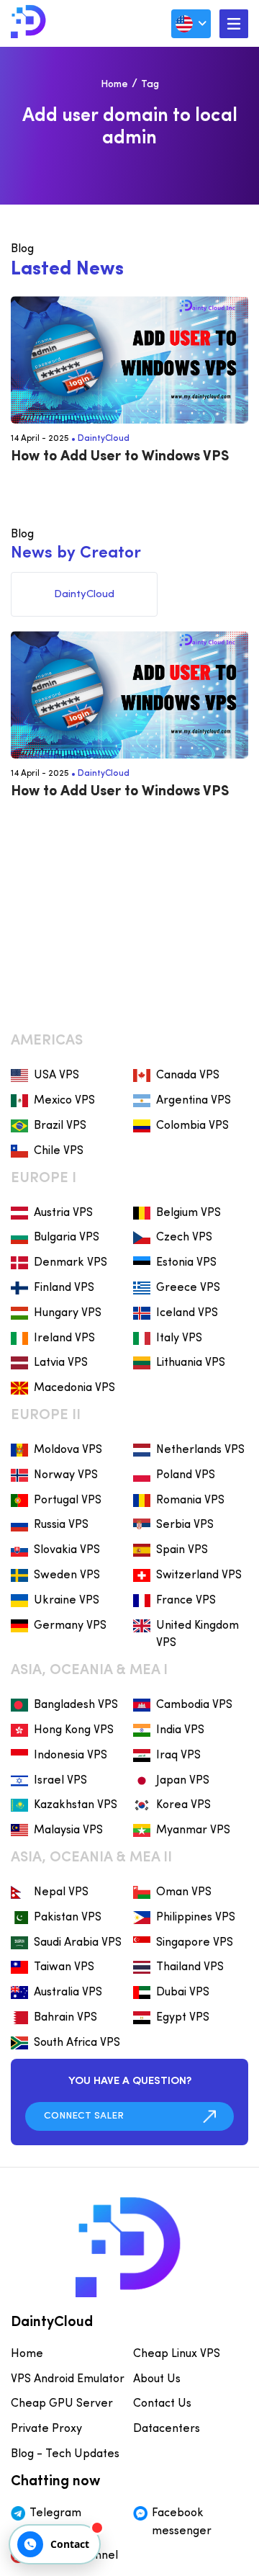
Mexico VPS (64, 1101)
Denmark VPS (71, 1263)
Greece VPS (188, 1288)
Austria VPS (63, 1213)
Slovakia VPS (67, 1550)
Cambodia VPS (194, 1705)
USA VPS (56, 1075)
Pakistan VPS (68, 1918)
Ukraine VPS (67, 1601)
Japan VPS (183, 1781)
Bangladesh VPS (76, 1705)
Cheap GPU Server (62, 2404)
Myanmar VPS (193, 1830)
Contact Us (162, 2404)
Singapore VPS (195, 1943)
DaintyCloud (104, 439)
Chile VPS (59, 1151)
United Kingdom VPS (197, 1635)
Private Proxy (46, 2429)
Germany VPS (70, 1626)
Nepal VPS (61, 1892)
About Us (157, 2379)
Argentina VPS (194, 1101)
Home (114, 85)
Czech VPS (184, 1238)
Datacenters (167, 2429)
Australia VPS (68, 1993)
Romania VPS (190, 1501)
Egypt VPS (183, 2018)
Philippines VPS (196, 1918)
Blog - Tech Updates (65, 2454)
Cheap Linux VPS (177, 2354)
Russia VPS (61, 1525)
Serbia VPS (185, 1525)
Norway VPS (66, 1475)
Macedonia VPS (74, 1388)
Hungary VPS (68, 1313)
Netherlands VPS (200, 1450)
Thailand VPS (190, 1967)
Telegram (55, 2513)
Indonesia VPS (71, 1756)
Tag (150, 85)
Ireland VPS (64, 1338)
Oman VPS (184, 1892)
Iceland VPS (187, 1313)
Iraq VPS (178, 1756)
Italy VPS (179, 1338)
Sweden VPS (67, 1575)
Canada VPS (188, 1075)
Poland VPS (186, 1475)
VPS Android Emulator (68, 2379)
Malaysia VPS (68, 1830)
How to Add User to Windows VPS (120, 457)
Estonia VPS (186, 1263)
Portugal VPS (68, 1501)
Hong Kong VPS (74, 1730)
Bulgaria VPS (67, 1238)
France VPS (186, 1601)
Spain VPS (182, 1550)
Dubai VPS (183, 1993)
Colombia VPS (192, 1126)
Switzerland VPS (199, 1575)
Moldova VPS (68, 1450)
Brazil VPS (60, 1126)
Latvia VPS (61, 1363)
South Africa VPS (77, 2043)
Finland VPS (64, 1288)
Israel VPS (60, 1781)
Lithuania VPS (191, 1363)
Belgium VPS (188, 1213)
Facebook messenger (182, 2522)
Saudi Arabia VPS (78, 1943)
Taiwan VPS (64, 1967)
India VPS (180, 1730)
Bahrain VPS (65, 2018)
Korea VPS (183, 1805)
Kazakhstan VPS (76, 1805)
